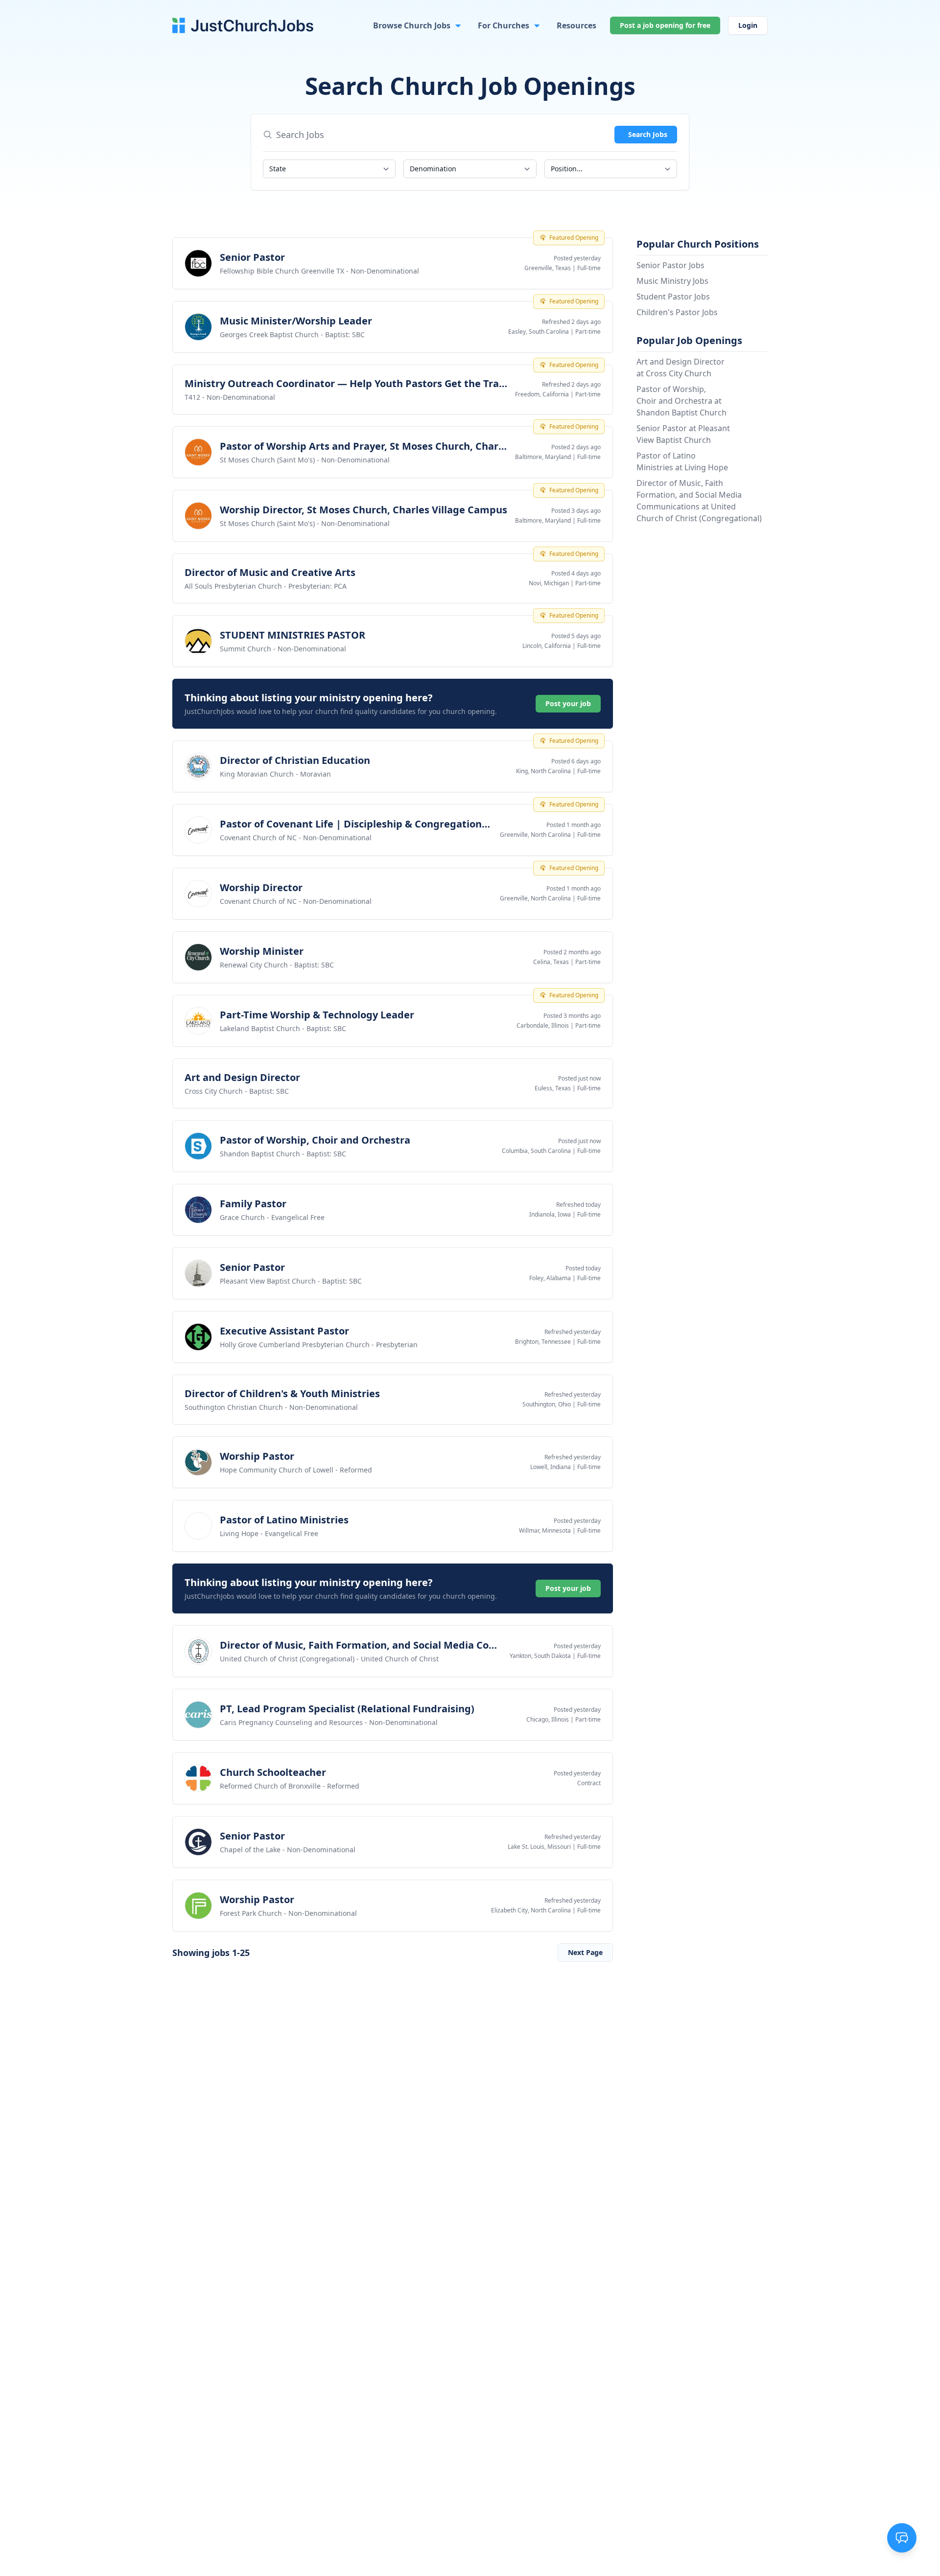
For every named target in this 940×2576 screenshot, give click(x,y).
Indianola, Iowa (550, 1214)
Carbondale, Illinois (543, 1025)
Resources (576, 25)
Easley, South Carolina (539, 332)
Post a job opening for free (665, 25)
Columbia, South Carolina (536, 1151)
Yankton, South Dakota (540, 1656)
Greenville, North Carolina (535, 835)
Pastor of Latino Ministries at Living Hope (682, 461)
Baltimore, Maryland (543, 457)
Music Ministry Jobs (672, 281)
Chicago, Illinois (548, 1719)
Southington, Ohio (547, 1404)
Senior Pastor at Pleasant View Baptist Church (683, 434)
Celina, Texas (551, 962)
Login (748, 25)
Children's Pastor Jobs (677, 312)
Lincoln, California (547, 646)
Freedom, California (542, 394)
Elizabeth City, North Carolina (531, 1910)
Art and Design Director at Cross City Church (681, 368)
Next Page (585, 1952)
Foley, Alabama (550, 1278)
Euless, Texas (553, 1088)
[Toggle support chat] (902, 2538)
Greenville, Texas (548, 268)
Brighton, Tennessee (543, 1342)
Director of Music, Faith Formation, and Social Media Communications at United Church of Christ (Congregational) (699, 501)
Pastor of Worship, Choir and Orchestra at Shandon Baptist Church (681, 401)
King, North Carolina (543, 771)
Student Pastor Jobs (673, 297)
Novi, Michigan (549, 583)
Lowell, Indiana (551, 1467)
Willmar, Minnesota (545, 1530)
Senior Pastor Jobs (670, 265)
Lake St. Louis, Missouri (539, 1847)
